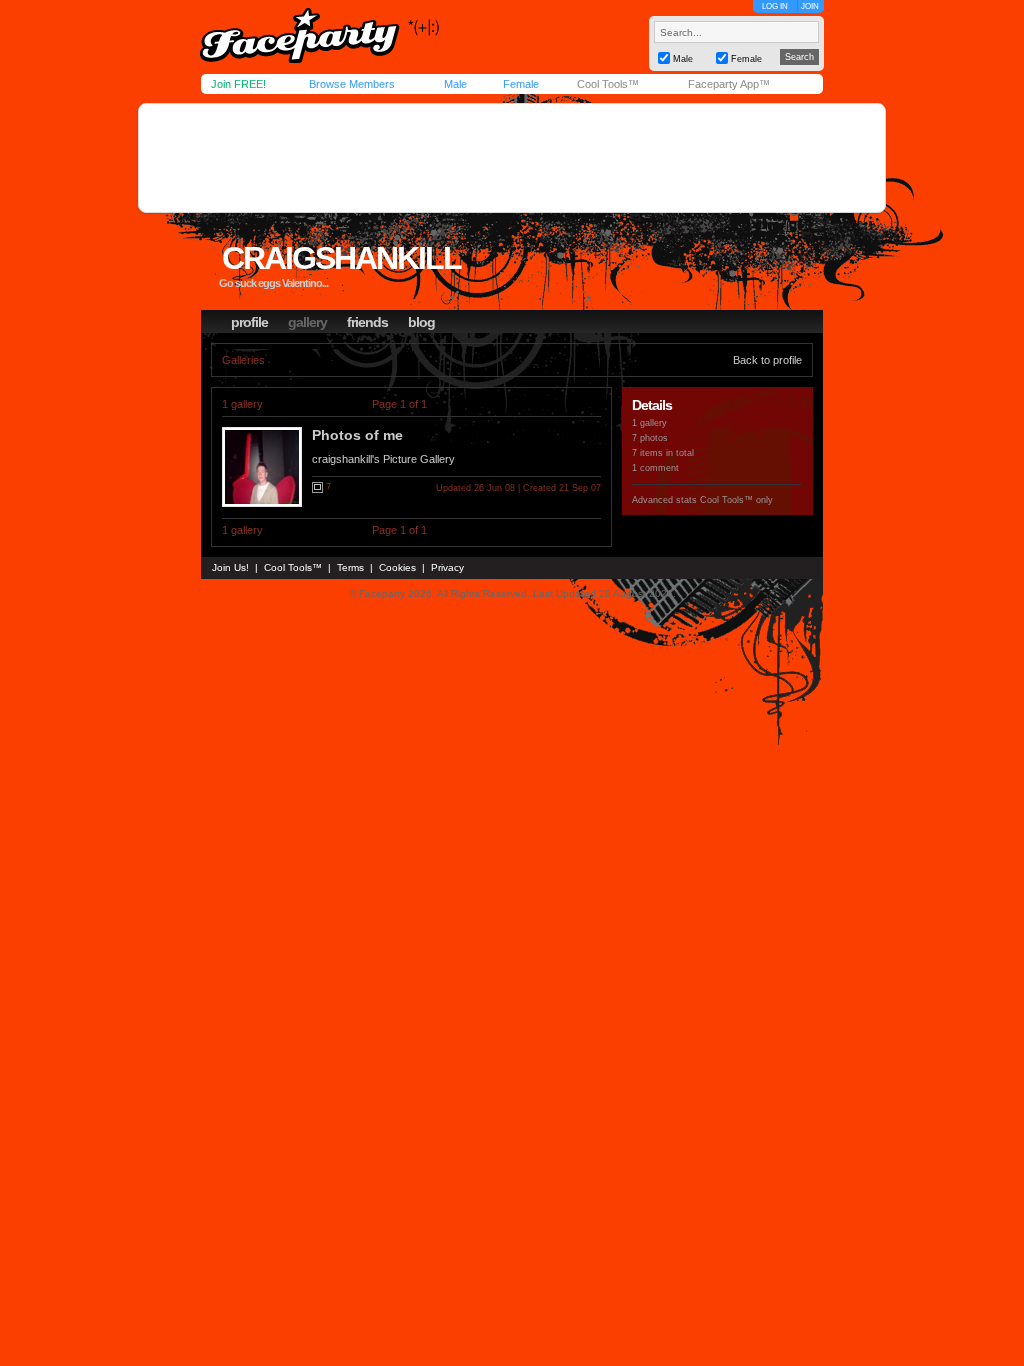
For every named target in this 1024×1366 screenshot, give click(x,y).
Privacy (447, 567)
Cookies (397, 567)
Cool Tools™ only (736, 500)
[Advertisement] (512, 158)
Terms (350, 567)
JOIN (810, 6)
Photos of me (357, 435)
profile (249, 322)
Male (455, 84)
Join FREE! (238, 84)
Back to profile (767, 360)
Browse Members (352, 84)
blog (421, 322)
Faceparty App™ (729, 84)
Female (521, 84)
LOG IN (775, 6)
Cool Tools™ (608, 84)
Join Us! (230, 567)
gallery (307, 322)
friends (367, 322)
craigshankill (341, 258)
